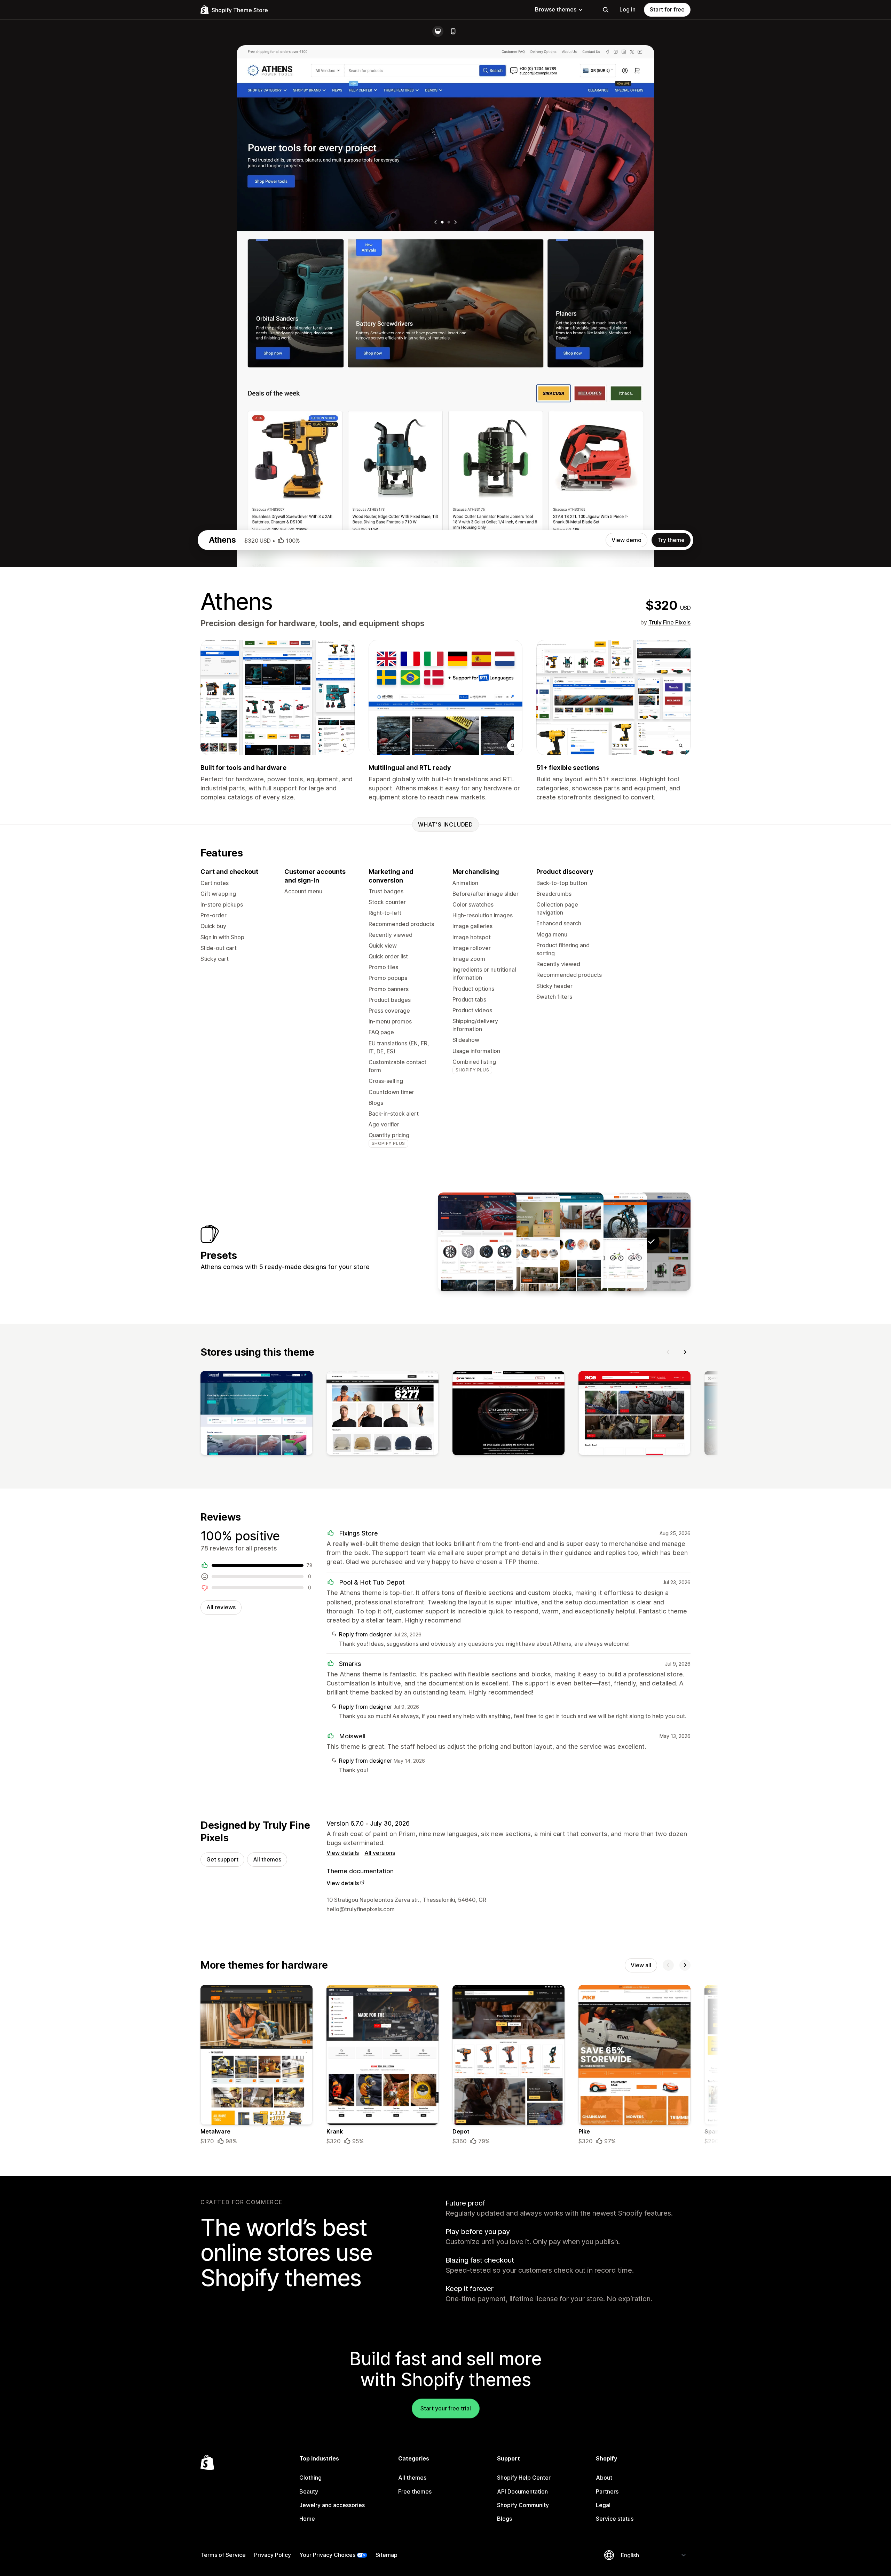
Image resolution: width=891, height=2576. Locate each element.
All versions (380, 1853)
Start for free (667, 9)
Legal (603, 2505)
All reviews (221, 1607)
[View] (257, 1414)
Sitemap (387, 2555)
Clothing (310, 2478)
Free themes (415, 2491)
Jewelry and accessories (332, 2505)
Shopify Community (523, 2505)
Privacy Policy (273, 2555)
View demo (626, 540)
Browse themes (556, 9)
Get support (222, 1859)
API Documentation (522, 2491)
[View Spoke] (608, 1242)
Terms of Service (223, 2555)
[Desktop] (438, 31)
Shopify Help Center (524, 2478)
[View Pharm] (564, 1242)
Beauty (309, 2491)
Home (307, 2519)
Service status (615, 2519)
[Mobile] (453, 31)
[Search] (606, 10)
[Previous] (668, 1352)
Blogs (504, 2519)
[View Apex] (477, 1242)
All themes (267, 1859)
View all (641, 1965)
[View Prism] (521, 1242)
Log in (628, 9)
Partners (607, 2491)
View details (343, 1853)
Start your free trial (446, 2408)
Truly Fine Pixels (669, 622)
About (604, 2478)
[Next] (685, 1352)
